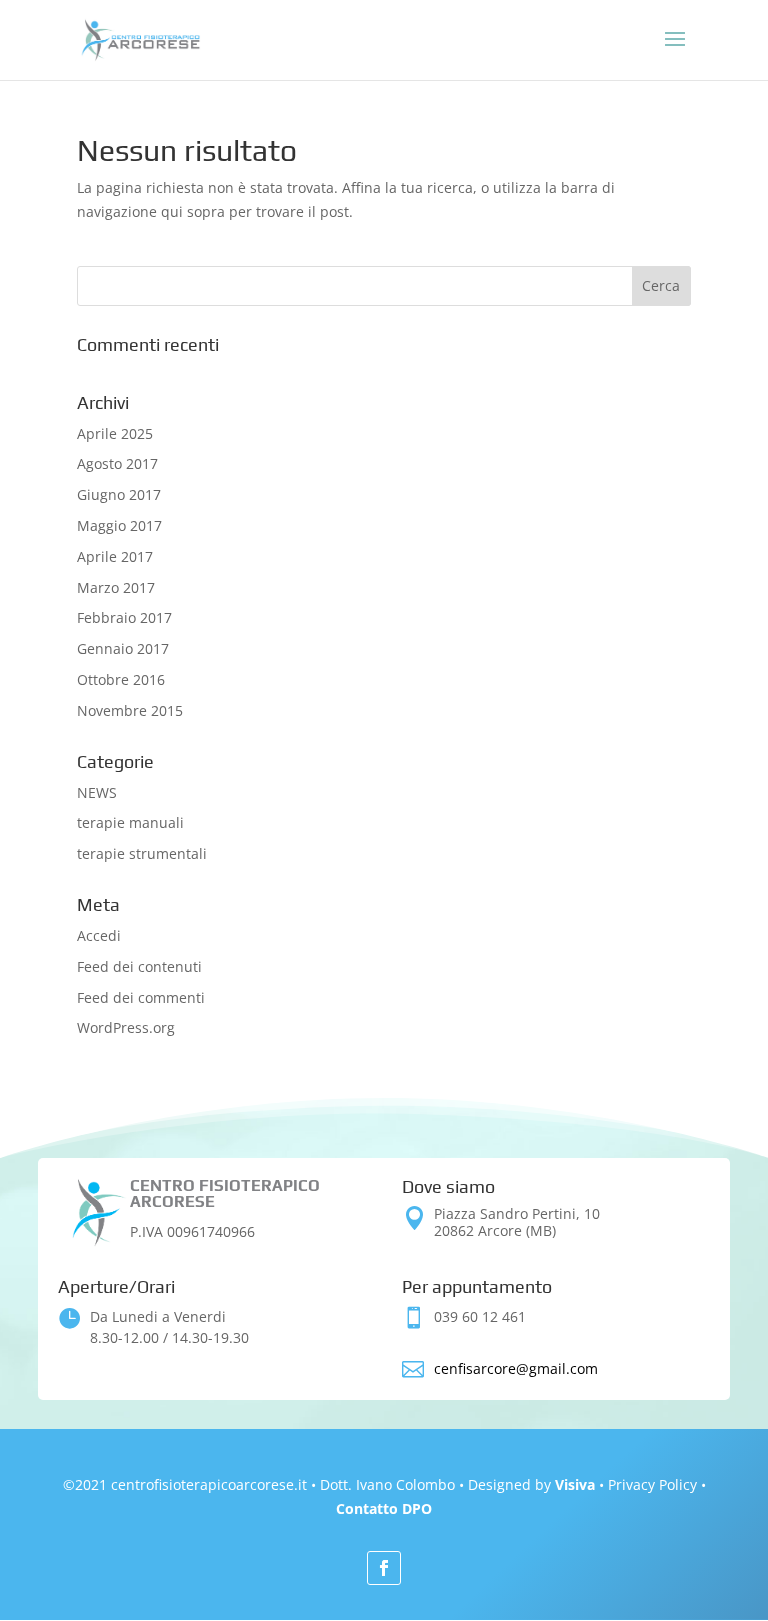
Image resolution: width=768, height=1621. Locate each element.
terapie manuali (130, 822)
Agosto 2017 (117, 463)
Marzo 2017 (116, 587)
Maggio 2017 (119, 525)
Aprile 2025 (115, 433)
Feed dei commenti (141, 997)
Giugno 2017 (119, 494)
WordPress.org (126, 1027)
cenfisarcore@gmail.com (516, 1368)
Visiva (575, 1484)
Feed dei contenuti (139, 966)
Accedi (99, 935)
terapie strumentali (142, 853)
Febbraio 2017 (124, 617)
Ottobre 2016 (121, 679)
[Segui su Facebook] (384, 1568)
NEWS (97, 792)
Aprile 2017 (115, 556)
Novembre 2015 (130, 710)
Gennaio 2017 (123, 648)
